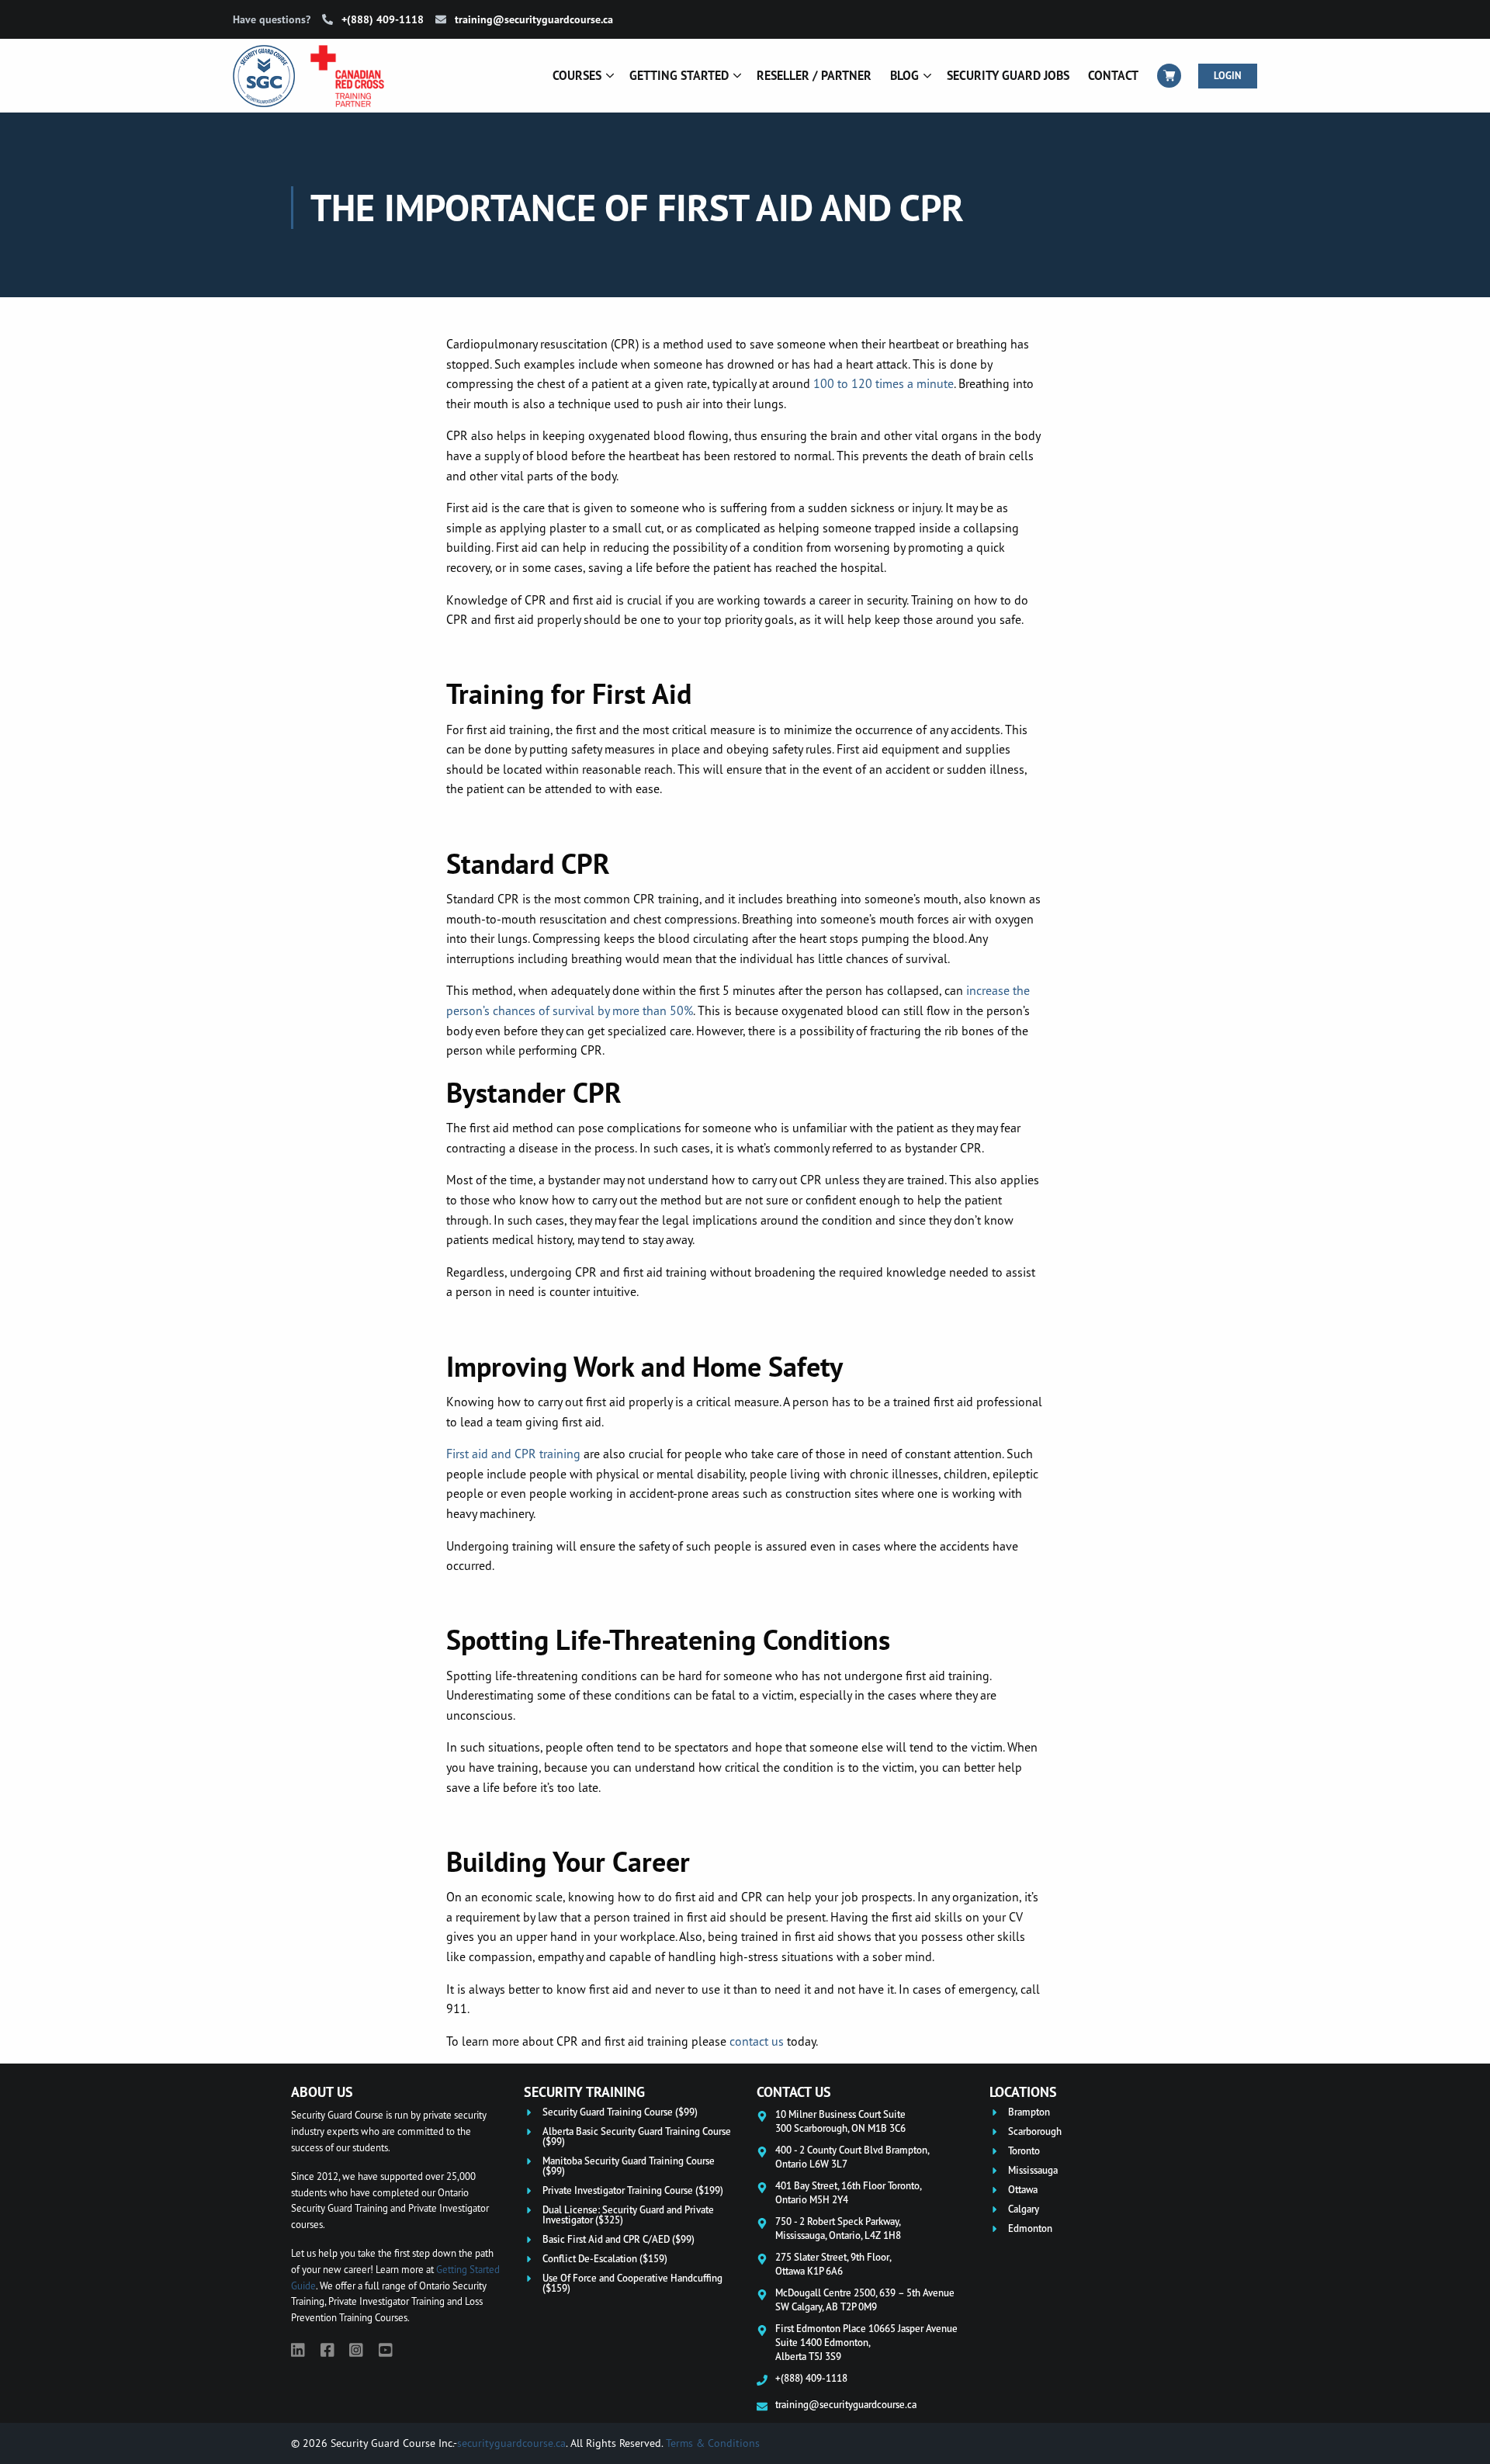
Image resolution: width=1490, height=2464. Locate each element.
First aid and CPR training (513, 1454)
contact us (757, 2041)
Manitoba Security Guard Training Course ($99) (629, 2166)
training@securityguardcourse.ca (532, 19)
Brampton (1029, 2112)
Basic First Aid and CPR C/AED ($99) (619, 2239)
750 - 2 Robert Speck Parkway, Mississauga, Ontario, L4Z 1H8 (838, 2228)
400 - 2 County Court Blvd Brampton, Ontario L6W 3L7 (852, 2157)
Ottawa (1023, 2190)
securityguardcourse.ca (511, 2443)
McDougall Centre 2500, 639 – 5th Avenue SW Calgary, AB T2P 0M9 (865, 2299)
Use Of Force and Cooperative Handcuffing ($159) (632, 2283)
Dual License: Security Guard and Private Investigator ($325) (628, 2215)
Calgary (1024, 2209)
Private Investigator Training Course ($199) (633, 2190)
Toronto (1024, 2151)
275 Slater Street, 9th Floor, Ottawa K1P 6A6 (833, 2264)
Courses (577, 75)
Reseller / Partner (814, 75)
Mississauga (1033, 2170)
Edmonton (1030, 2228)
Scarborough (1035, 2131)
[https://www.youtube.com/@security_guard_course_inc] (386, 2350)
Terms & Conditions (713, 2443)
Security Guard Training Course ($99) (620, 2112)
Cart (1169, 76)
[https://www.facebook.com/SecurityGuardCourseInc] (327, 2350)
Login (1228, 76)
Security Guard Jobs (1008, 75)
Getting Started (679, 75)
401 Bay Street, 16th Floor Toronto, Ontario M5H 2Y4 (849, 2192)
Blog (904, 75)
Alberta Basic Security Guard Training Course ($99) (637, 2137)
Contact (1113, 75)
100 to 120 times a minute (884, 383)
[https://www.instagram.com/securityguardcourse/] (356, 2350)
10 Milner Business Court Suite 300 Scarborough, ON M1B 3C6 (840, 2121)
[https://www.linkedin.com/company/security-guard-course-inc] (298, 2350)
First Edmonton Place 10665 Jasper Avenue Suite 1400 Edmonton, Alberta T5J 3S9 (866, 2342)
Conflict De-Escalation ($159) (605, 2259)
